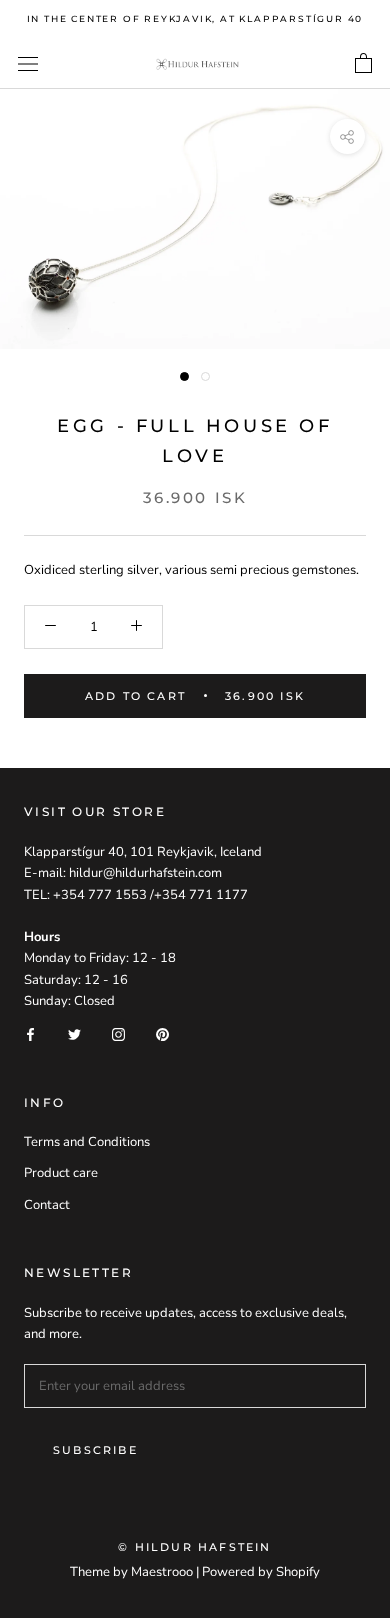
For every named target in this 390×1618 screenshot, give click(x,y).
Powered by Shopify (261, 1572)
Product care (61, 1173)
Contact (47, 1205)
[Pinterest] (162, 1034)
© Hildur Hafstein (194, 1547)
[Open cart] (363, 64)
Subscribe (95, 1450)
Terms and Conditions (87, 1142)
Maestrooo (162, 1572)
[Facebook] (30, 1034)
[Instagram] (118, 1034)
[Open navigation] (28, 64)
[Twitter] (74, 1034)
